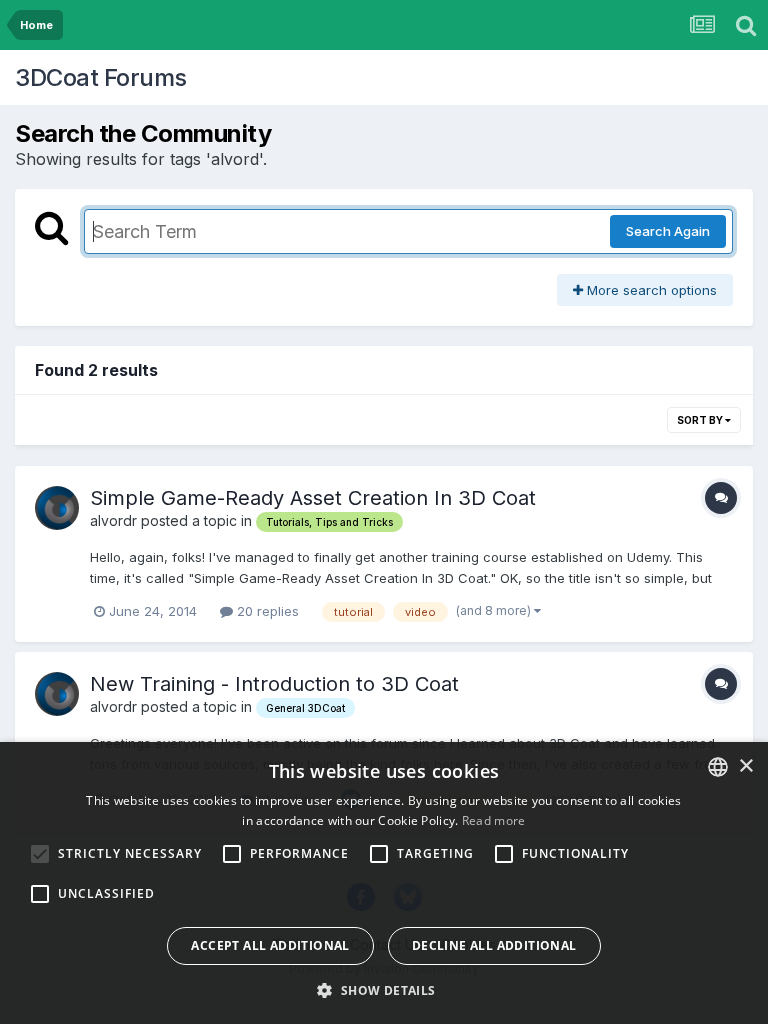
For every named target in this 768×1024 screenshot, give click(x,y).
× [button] (745, 766)
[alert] (384, 883)
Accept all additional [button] (270, 945)
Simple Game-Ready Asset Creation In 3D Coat (313, 498)
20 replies (266, 611)
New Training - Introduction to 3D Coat (274, 684)
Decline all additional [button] (494, 945)
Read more (494, 820)
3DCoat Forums (101, 77)
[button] (383, 990)
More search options (650, 290)
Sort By (701, 420)
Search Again (668, 231)
